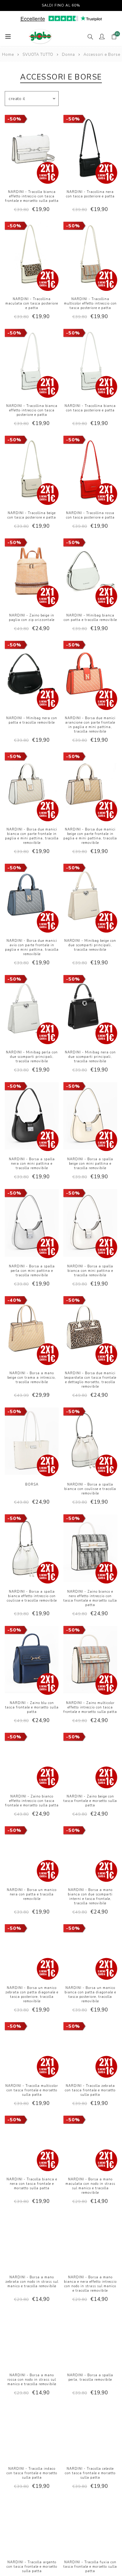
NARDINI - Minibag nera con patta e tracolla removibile (32, 720)
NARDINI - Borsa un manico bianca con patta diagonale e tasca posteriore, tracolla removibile (90, 1995)
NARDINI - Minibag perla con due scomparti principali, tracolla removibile (32, 1057)
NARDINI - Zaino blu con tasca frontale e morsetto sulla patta (32, 1707)
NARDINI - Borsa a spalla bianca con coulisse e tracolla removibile (90, 1489)
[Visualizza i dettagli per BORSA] (32, 1442)
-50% (14, 119)
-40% (14, 1300)
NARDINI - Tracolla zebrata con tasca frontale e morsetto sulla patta (90, 2090)
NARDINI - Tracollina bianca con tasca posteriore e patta (90, 408)
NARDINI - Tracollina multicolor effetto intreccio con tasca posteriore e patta (90, 303)
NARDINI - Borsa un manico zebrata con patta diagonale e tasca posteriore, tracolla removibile (32, 1995)
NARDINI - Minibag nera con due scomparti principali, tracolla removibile (90, 1057)
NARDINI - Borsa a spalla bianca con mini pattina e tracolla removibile (90, 1271)
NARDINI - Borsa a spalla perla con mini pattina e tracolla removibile (32, 1271)
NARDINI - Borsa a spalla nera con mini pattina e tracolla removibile (32, 1164)
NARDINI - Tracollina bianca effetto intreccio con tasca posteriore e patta (32, 410)
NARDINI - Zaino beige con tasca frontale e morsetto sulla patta (90, 1801)
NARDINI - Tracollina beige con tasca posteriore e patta (32, 515)
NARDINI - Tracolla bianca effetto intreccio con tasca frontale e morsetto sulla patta (32, 196)
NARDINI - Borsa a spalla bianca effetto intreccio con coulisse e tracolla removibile (32, 1596)
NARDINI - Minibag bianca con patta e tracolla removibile (90, 618)
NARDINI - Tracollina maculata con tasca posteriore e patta (32, 303)
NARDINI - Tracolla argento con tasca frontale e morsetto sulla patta (32, 2567)
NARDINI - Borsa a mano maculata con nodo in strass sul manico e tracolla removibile (90, 2186)
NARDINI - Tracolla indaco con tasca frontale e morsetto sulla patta (32, 2473)
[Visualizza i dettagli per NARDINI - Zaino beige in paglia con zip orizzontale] (32, 573)
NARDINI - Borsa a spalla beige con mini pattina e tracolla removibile (90, 1164)
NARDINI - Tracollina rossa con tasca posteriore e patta (90, 515)
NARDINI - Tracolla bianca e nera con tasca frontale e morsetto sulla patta (32, 2184)
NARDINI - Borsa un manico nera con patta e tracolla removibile (32, 1894)
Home (8, 55)
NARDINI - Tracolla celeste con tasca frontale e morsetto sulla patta (90, 2473)
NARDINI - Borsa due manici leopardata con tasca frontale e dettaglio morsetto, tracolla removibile (90, 1380)
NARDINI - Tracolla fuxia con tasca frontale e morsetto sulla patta (90, 2567)
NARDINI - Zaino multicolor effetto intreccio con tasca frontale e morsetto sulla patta (90, 1707)
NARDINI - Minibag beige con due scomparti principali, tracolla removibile (90, 945)
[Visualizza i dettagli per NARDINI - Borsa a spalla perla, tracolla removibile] (90, 2339)
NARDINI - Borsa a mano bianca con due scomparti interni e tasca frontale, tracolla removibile (90, 1897)
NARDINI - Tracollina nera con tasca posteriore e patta (90, 194)
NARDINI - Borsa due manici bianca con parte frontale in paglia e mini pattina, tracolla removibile (32, 836)
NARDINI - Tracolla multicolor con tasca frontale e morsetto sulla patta (32, 2090)
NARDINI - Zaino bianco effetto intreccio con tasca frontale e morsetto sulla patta (32, 1801)
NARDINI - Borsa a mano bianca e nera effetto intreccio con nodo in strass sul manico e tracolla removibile (90, 2284)
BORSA (32, 1484)
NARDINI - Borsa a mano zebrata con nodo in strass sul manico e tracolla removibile (32, 2282)
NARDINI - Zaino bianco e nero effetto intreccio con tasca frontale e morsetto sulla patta (90, 1598)
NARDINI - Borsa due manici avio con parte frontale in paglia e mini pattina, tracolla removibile (32, 947)
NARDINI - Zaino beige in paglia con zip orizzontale (32, 618)
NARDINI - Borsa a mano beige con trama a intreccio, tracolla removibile (32, 1378)
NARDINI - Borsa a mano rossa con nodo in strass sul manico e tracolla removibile (32, 2380)
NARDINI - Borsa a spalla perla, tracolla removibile (90, 2377)
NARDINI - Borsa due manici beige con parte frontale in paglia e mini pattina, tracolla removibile (90, 836)
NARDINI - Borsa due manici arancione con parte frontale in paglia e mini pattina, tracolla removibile (90, 725)
